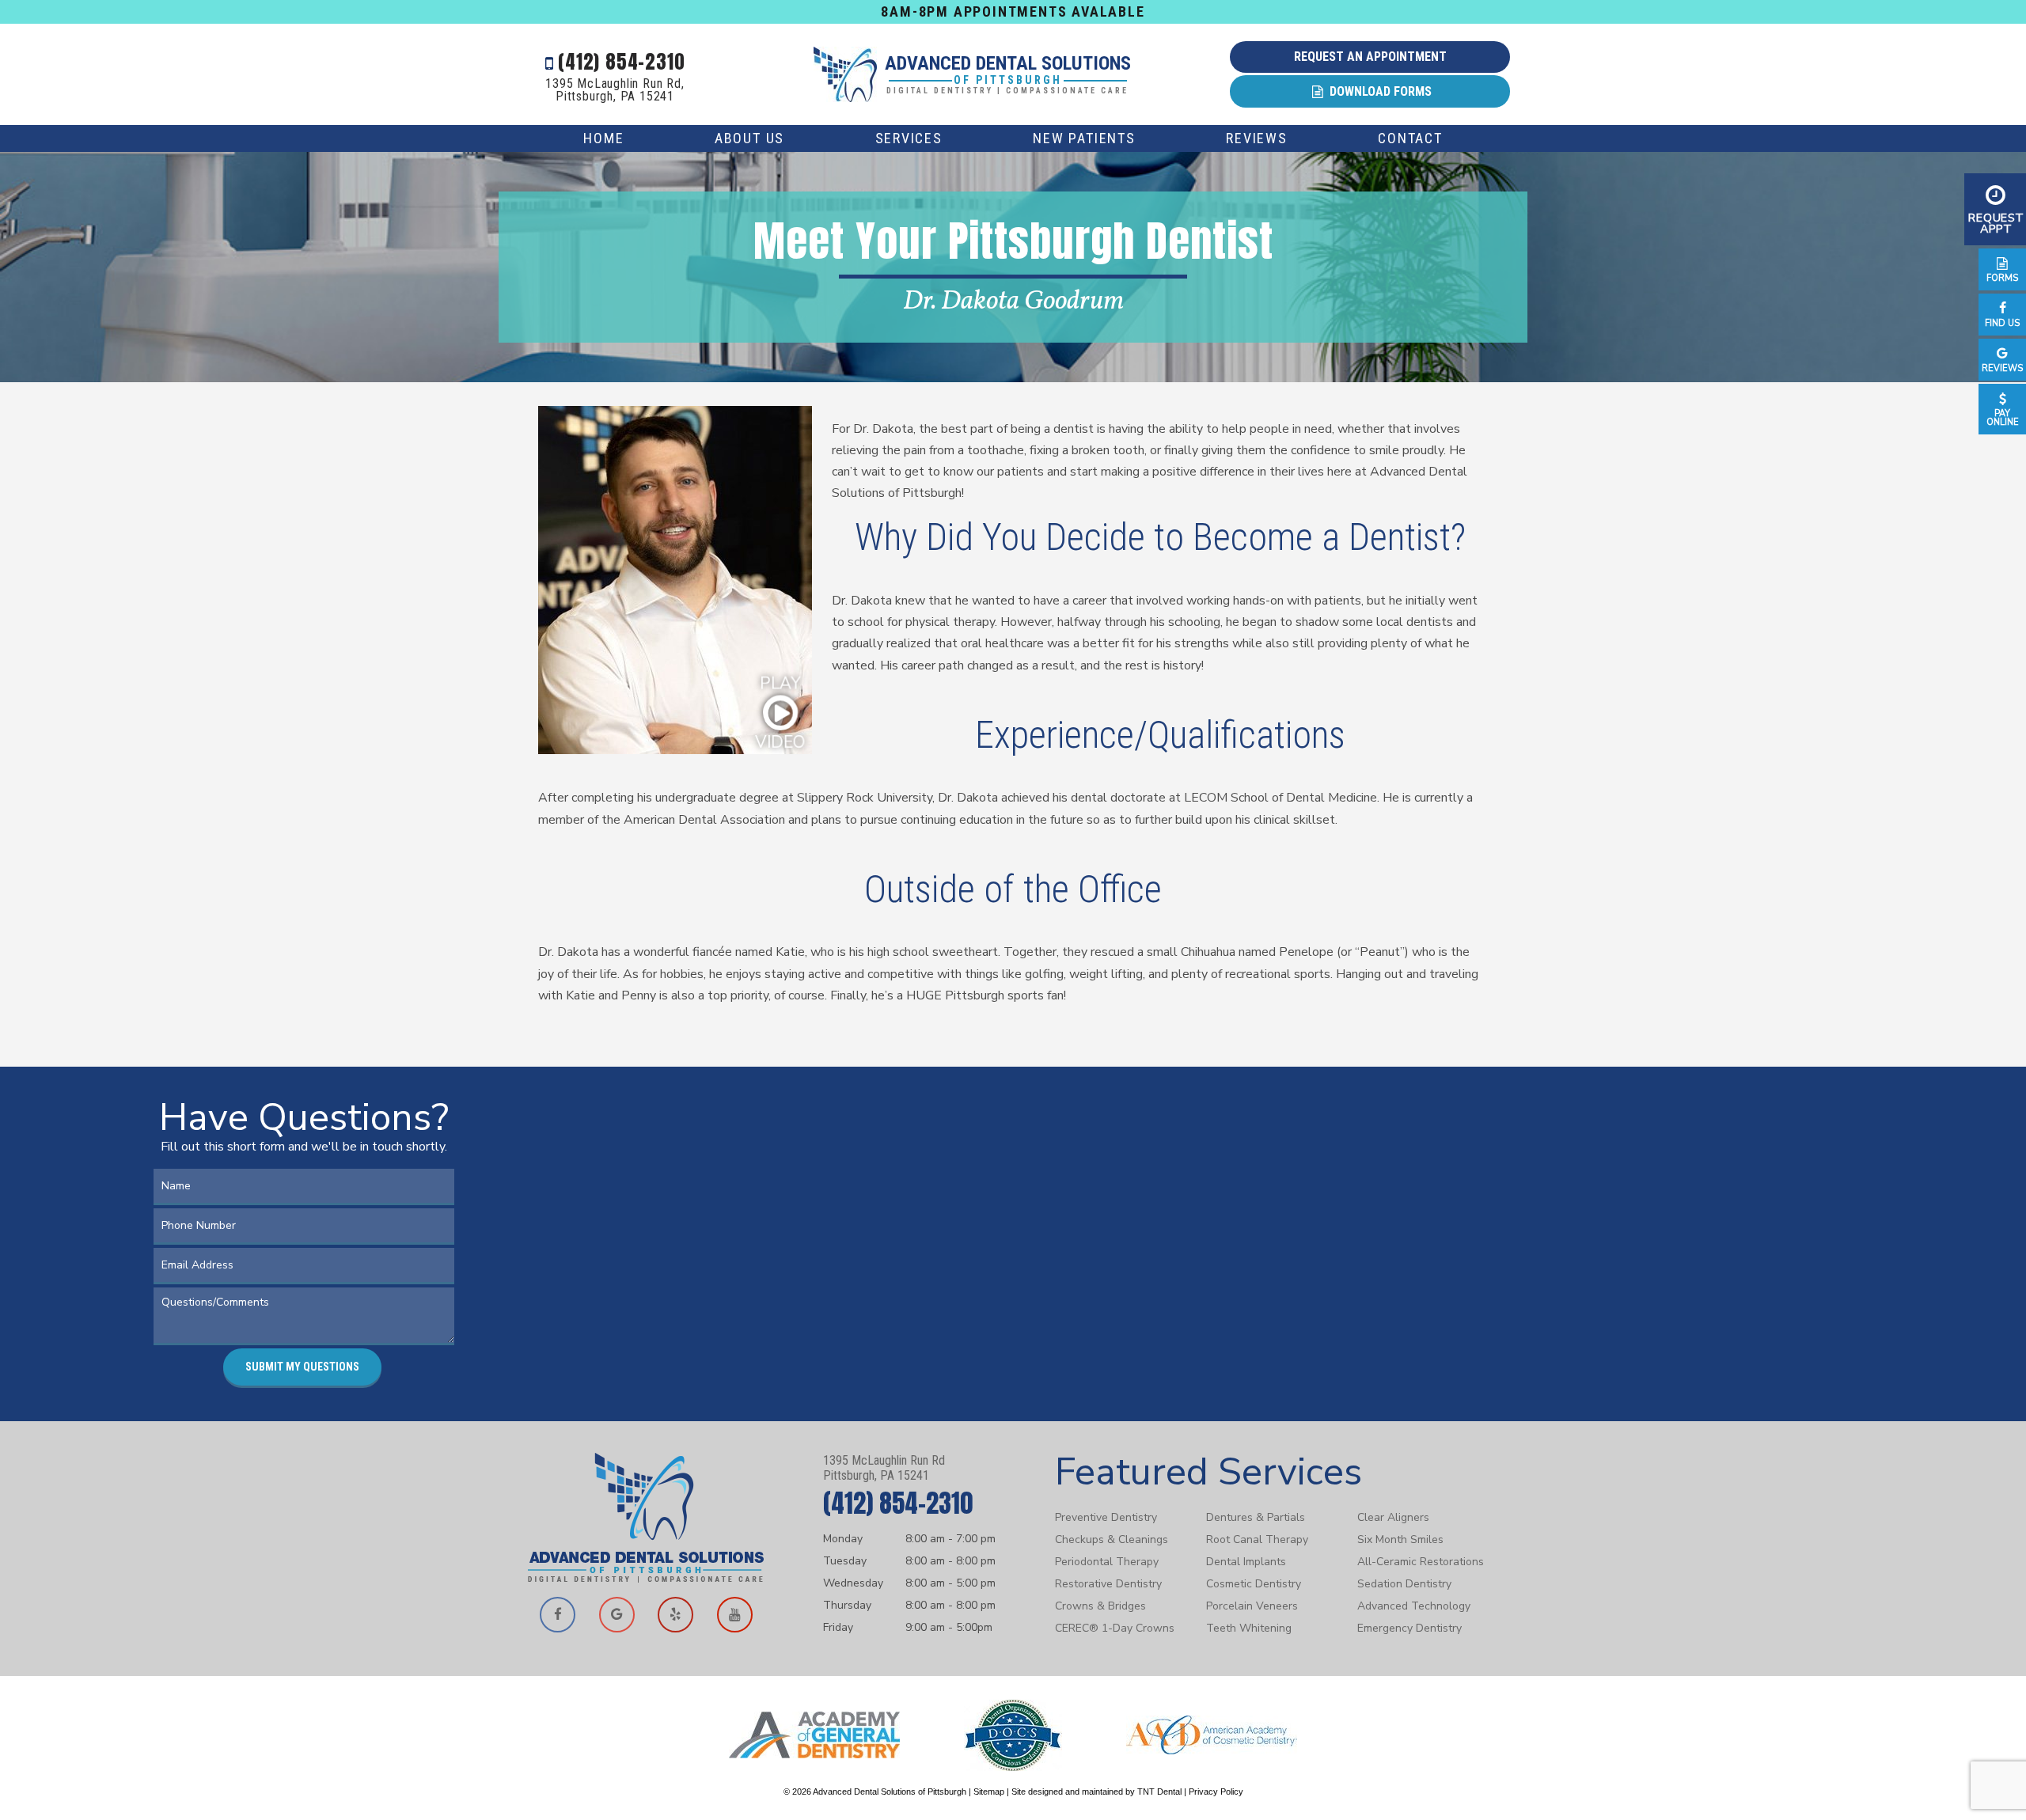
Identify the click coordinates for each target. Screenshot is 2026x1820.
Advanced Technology (1414, 1606)
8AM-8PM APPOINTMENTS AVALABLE (1013, 11)
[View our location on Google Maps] (617, 1615)
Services (909, 138)
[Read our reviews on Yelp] (676, 1615)
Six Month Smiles (1400, 1539)
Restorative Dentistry (1108, 1584)
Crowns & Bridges (1100, 1606)
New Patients (1084, 138)
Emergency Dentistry (1409, 1628)
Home (603, 138)
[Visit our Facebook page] (558, 1615)
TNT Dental (1159, 1792)
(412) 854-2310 (619, 62)
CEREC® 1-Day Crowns (1115, 1628)
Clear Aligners (1393, 1517)
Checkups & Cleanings (1112, 1539)
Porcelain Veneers (1252, 1606)
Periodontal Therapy (1107, 1562)
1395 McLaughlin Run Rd (884, 1468)
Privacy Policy (1216, 1792)
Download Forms (1379, 91)
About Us (749, 138)
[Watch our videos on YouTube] (734, 1615)
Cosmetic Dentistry (1254, 1584)
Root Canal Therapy (1257, 1539)
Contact (1410, 138)
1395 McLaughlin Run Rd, (615, 90)
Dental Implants (1246, 1562)
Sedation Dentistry (1404, 1584)
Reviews (1257, 138)
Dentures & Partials (1256, 1517)
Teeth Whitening (1249, 1628)
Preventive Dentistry (1106, 1517)
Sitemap (989, 1792)
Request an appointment (1370, 57)
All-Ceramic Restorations (1421, 1562)
